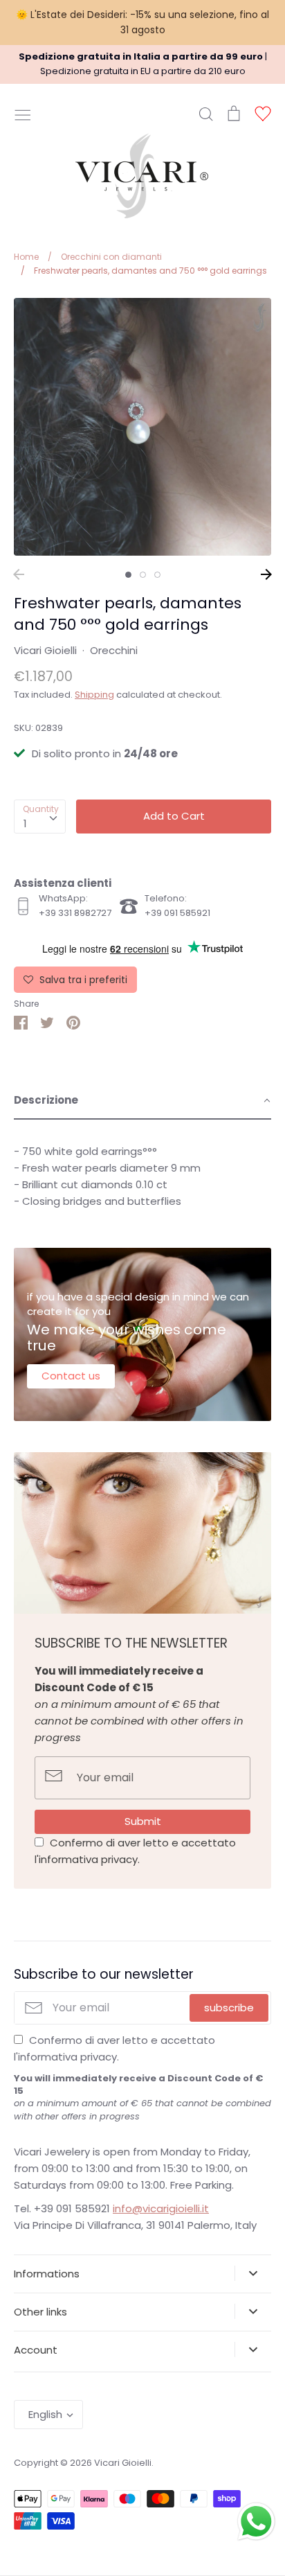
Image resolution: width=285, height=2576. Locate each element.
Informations (47, 2274)
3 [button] (157, 575)
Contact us (71, 1376)
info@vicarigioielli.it (161, 2208)
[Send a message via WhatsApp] (256, 2522)
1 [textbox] (25, 823)
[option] (142, 427)
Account (36, 2350)
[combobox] (40, 817)
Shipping (94, 695)
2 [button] (143, 575)
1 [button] (128, 575)
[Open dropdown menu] (253, 2273)
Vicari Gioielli (45, 650)
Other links (40, 2312)
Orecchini (114, 650)
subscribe (229, 2008)
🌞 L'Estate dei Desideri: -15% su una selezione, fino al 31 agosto (142, 22)
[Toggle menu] (23, 114)
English (45, 2414)
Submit (143, 1821)
